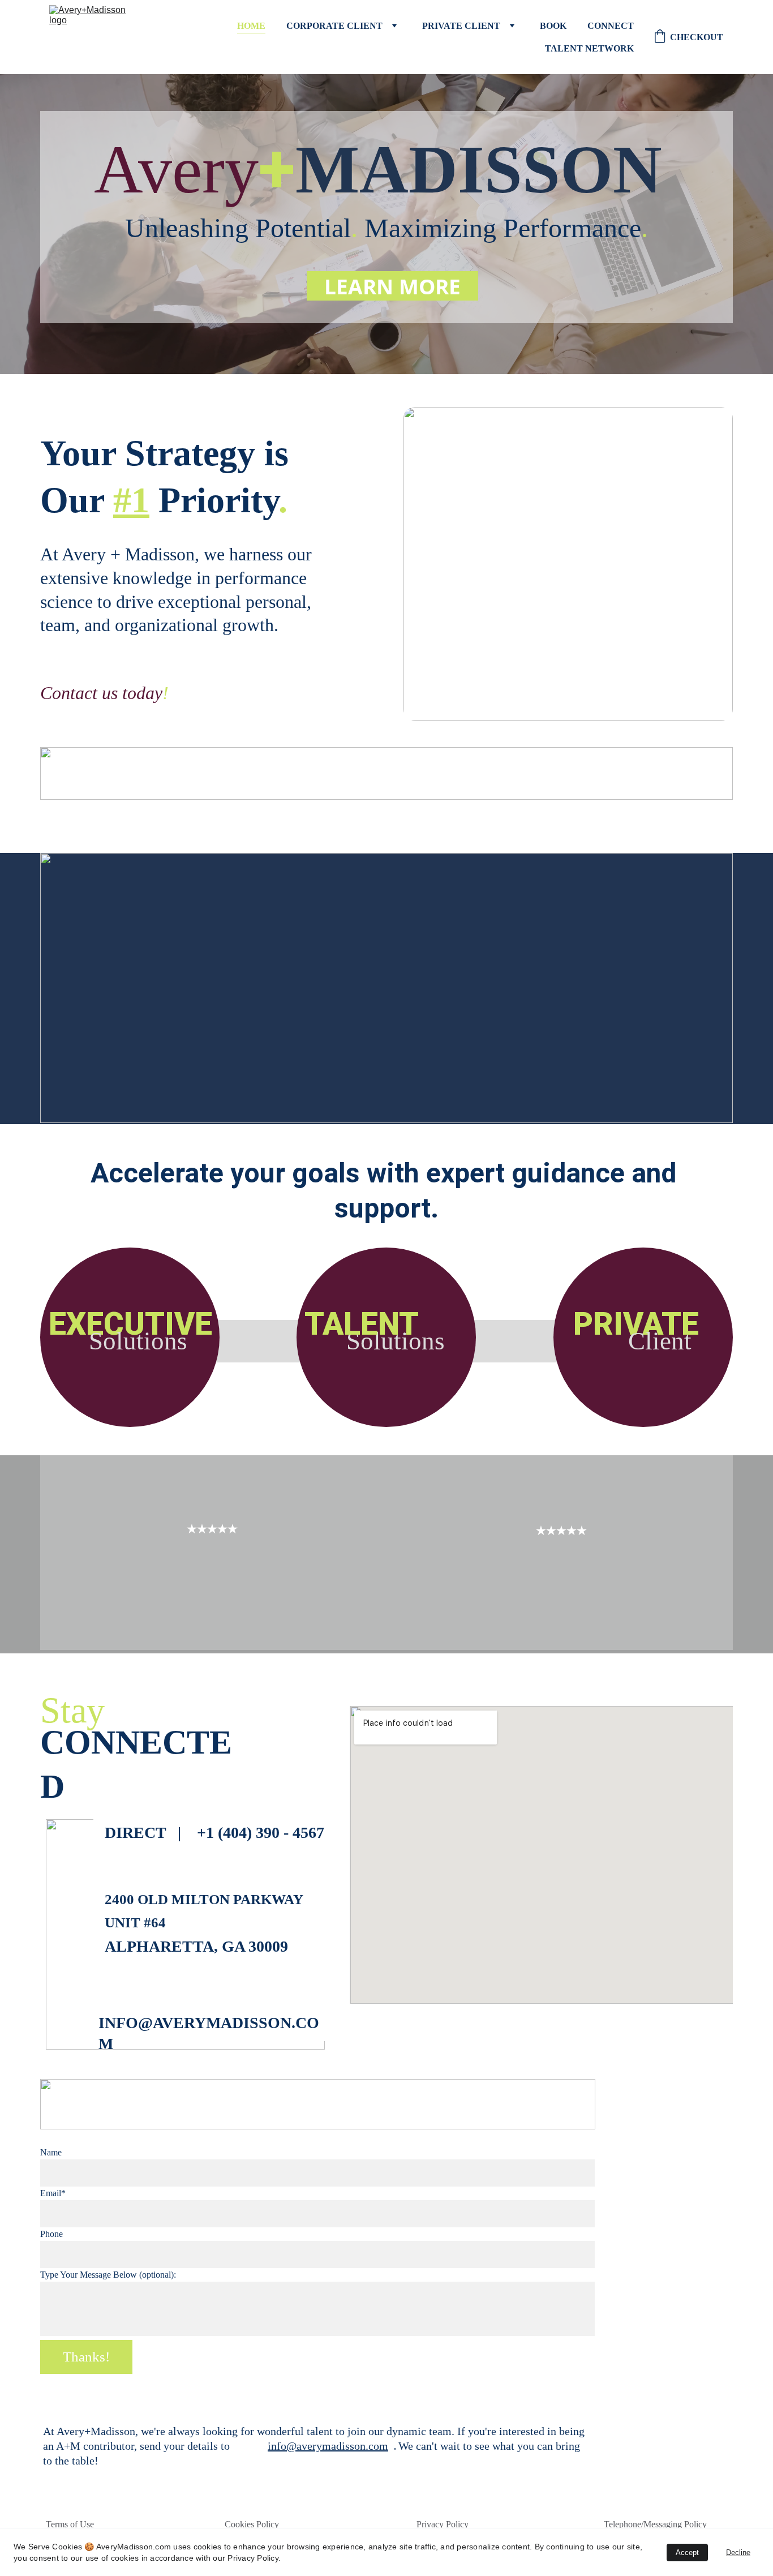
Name (51, 2152)
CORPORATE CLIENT (334, 26)
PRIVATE (636, 1324)
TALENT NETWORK (589, 48)
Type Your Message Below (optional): (108, 2275)
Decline (738, 2553)
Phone (51, 2234)
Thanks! (86, 2357)
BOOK (553, 26)
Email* (53, 2193)
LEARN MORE (392, 286)
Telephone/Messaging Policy (655, 2524)
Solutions (138, 1341)
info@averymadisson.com (328, 2446)
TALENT (362, 1324)
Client (660, 1341)
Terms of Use (70, 2524)
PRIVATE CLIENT (461, 26)
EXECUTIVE (130, 1324)
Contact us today (101, 693)
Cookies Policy (252, 2524)
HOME (251, 26)
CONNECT (611, 26)
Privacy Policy (443, 2524)
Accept (687, 2553)
